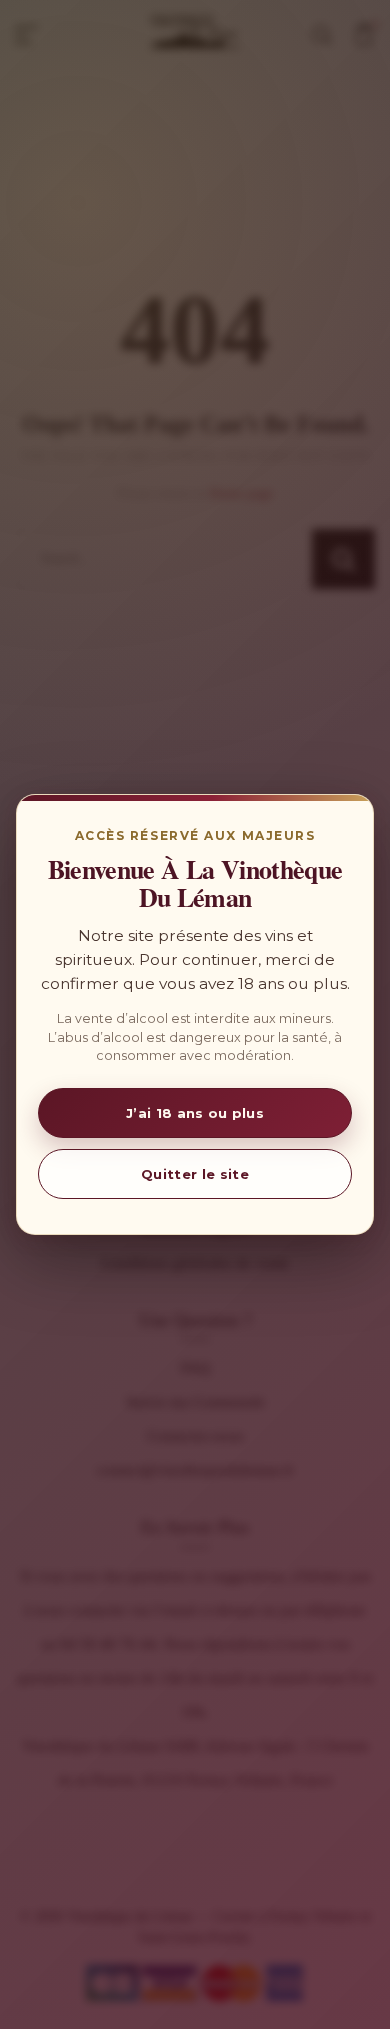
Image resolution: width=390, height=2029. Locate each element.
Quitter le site (195, 1174)
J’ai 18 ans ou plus (195, 1113)
